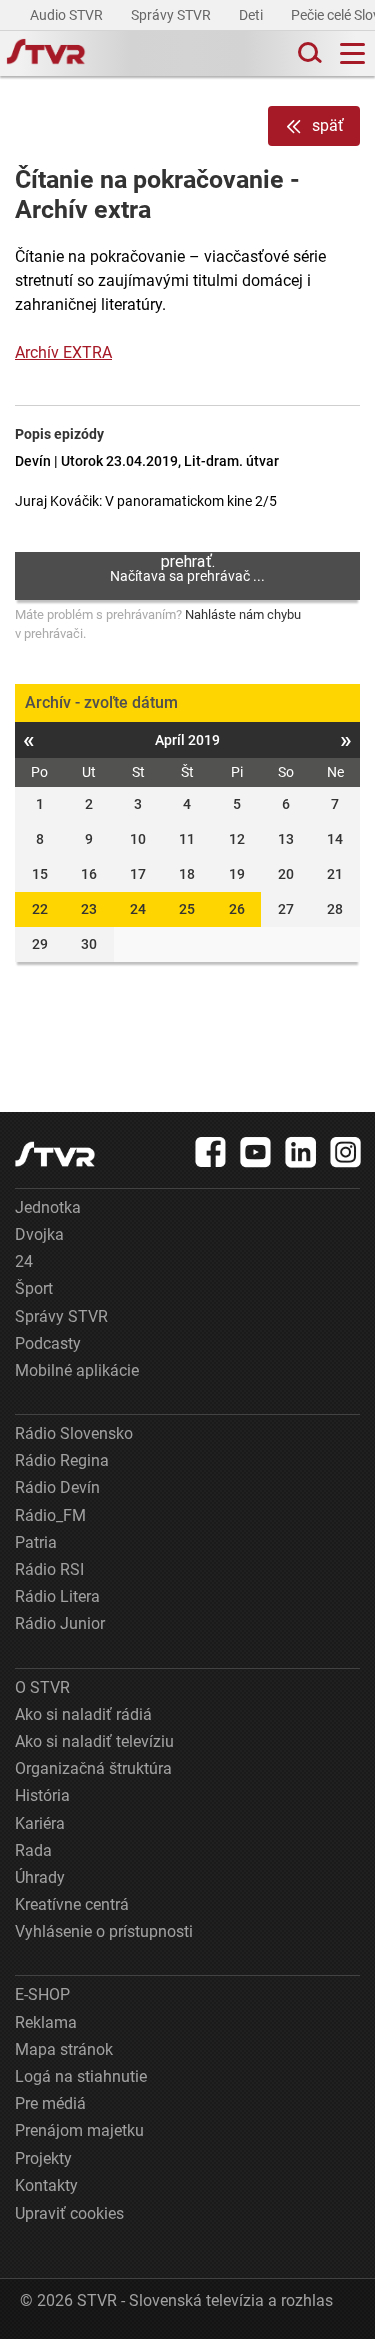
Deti (252, 15)
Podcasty (48, 1343)
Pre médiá (50, 2103)
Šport (34, 1288)
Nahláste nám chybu (243, 614)
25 (187, 909)
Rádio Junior (60, 1623)
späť (328, 125)
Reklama (46, 2022)
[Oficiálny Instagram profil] (346, 1152)
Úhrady (40, 1877)
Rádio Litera (57, 1596)
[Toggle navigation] (352, 53)
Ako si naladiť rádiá (83, 1714)
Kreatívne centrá (72, 1904)
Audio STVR (68, 15)
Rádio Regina (62, 1460)
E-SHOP (42, 1994)
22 (40, 909)
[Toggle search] (308, 53)
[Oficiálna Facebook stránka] (211, 1152)
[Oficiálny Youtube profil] (256, 1152)
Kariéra (40, 1823)
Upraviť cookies (69, 2213)
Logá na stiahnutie (81, 2076)
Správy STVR (172, 15)
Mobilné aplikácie (77, 1370)
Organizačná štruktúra (93, 1768)
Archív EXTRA (63, 352)
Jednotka (48, 1207)
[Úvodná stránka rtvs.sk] (46, 54)
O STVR (42, 1687)
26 (237, 909)
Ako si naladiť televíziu (94, 1741)
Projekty (43, 2158)
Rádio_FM (50, 1515)
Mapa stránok (64, 2049)
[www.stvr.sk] (55, 1154)
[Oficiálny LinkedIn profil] (301, 1152)
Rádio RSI (49, 1569)
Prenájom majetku (79, 2130)
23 (89, 909)
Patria (36, 1542)
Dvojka (39, 1234)
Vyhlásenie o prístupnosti (104, 1931)
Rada (33, 1850)
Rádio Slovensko (74, 1433)
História (42, 1795)
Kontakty (46, 2185)
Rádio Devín (57, 1487)
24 (138, 909)
